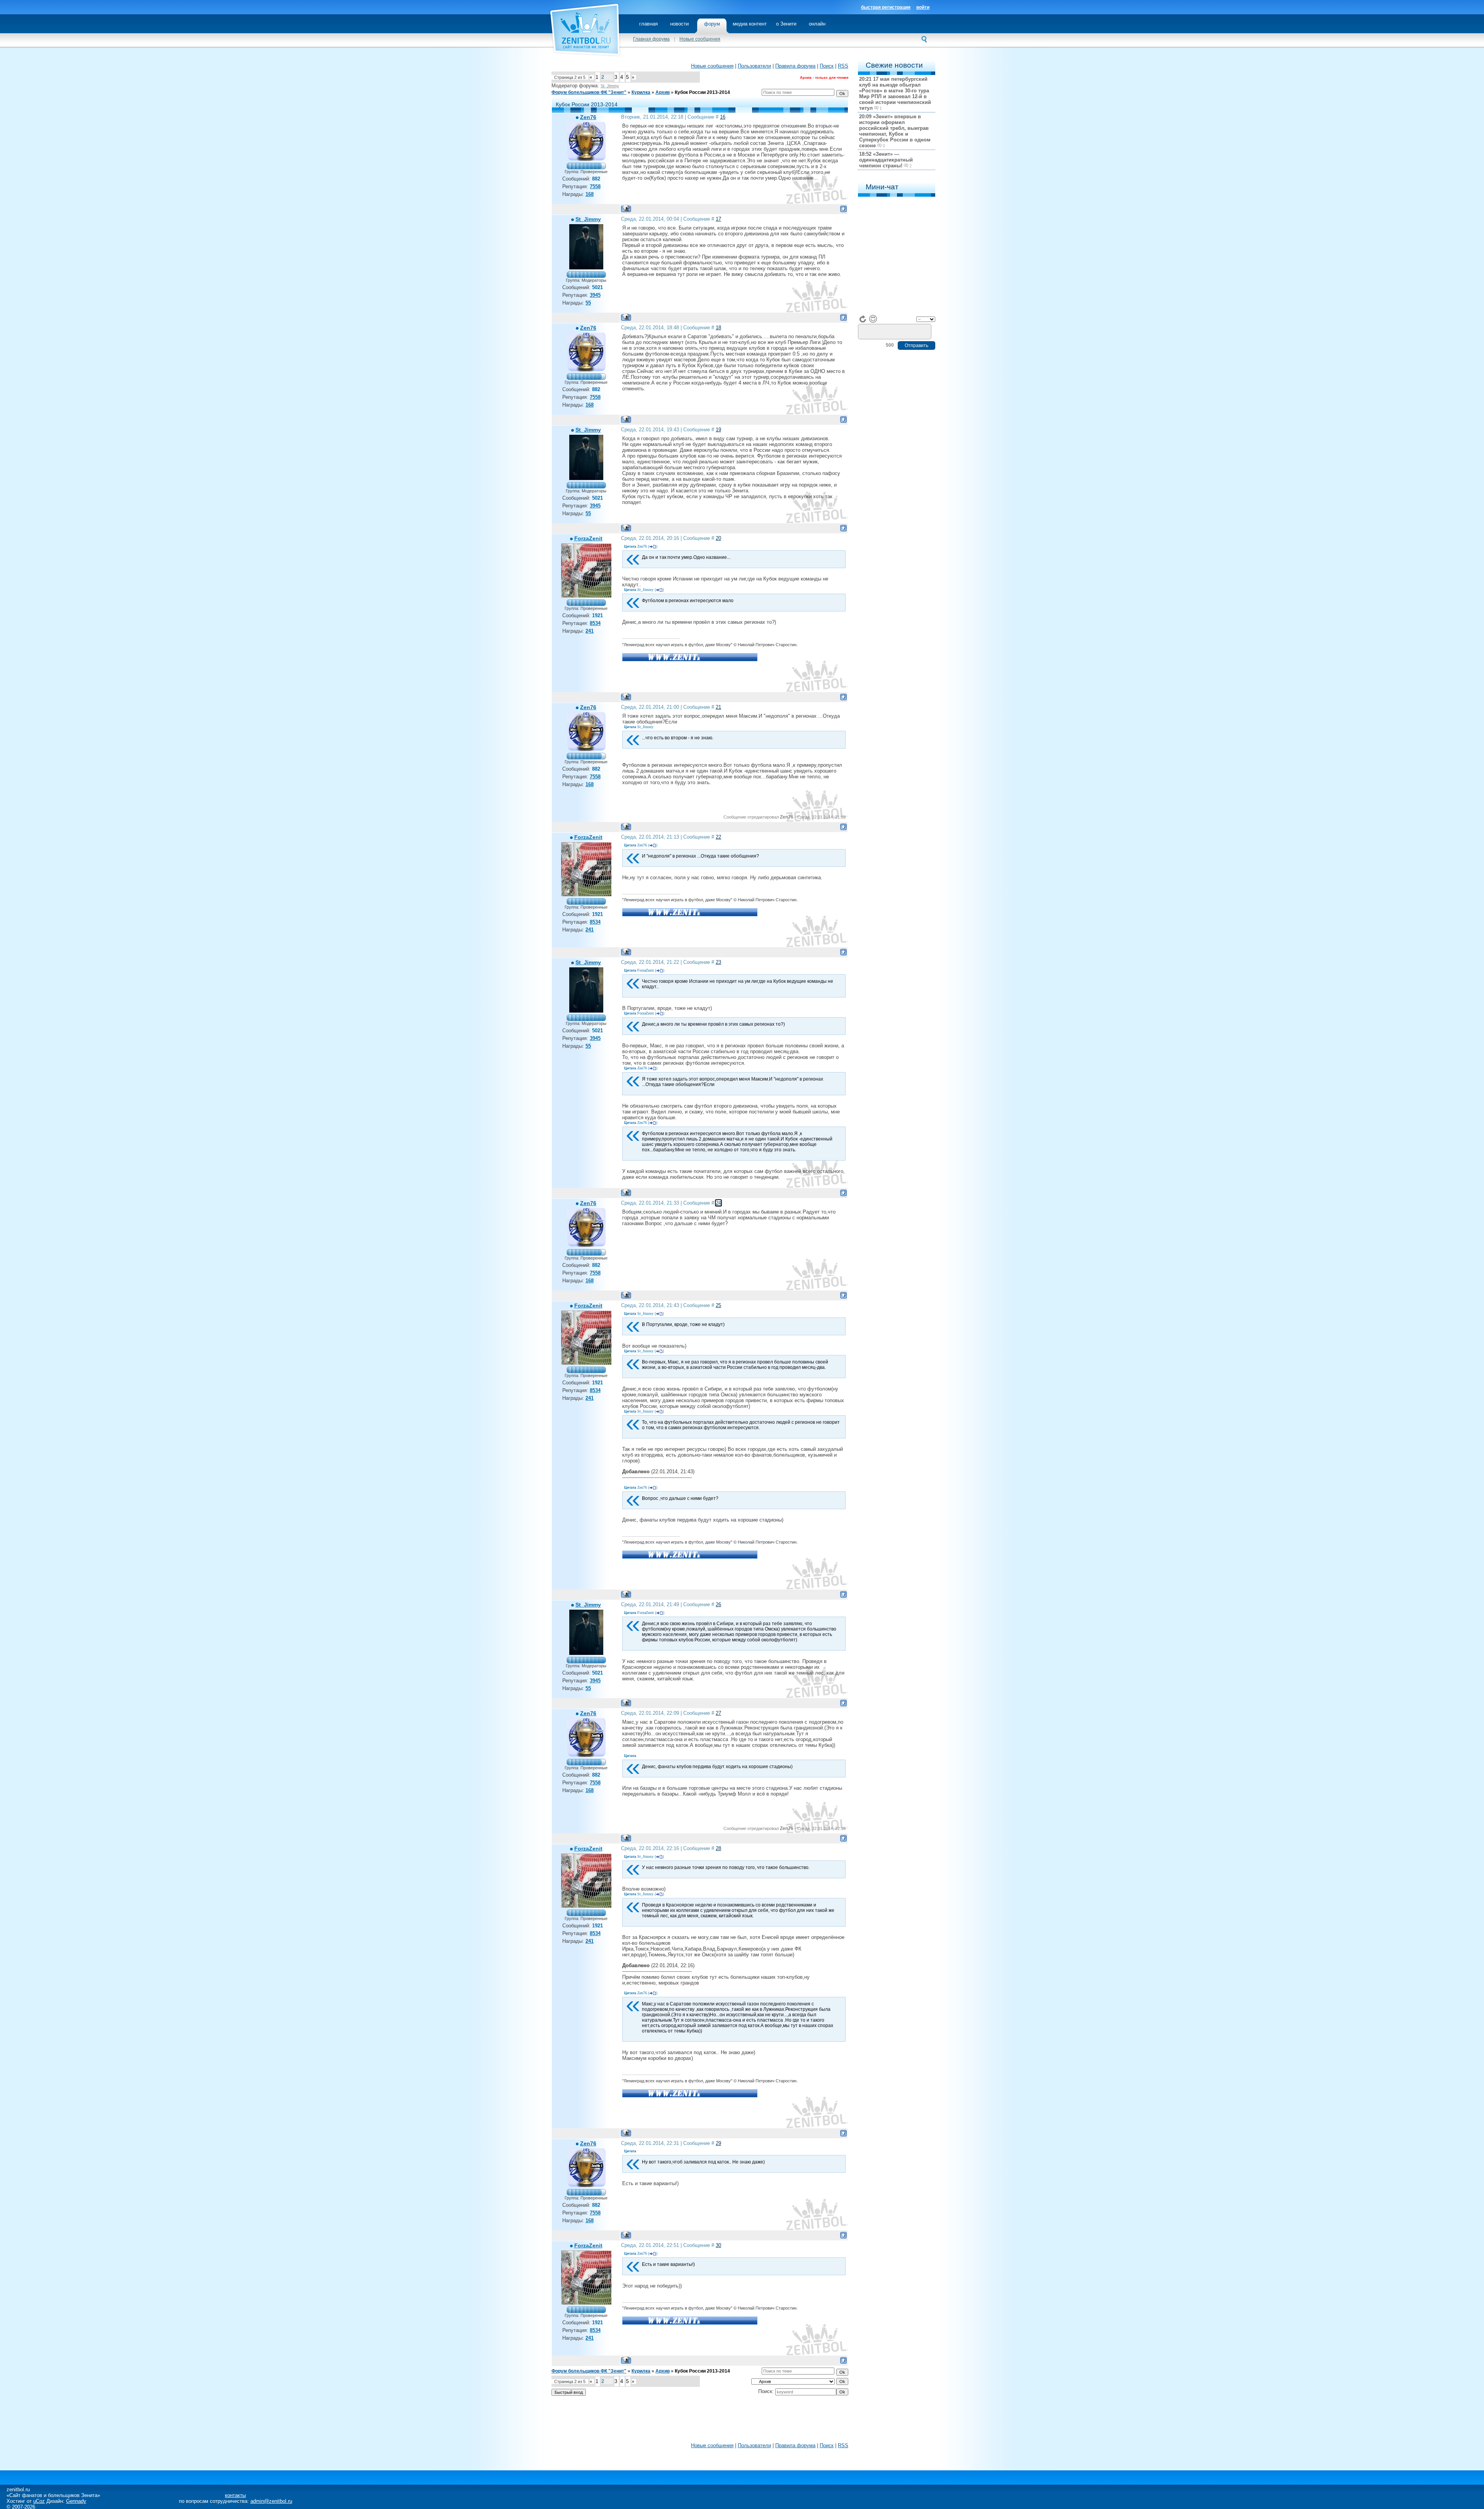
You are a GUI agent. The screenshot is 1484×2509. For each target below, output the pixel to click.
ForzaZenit (588, 538)
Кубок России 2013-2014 (702, 92)
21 (718, 707)
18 (718, 328)
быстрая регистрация (886, 7)
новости (679, 24)
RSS (843, 66)
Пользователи (754, 66)
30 (718, 2245)
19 (718, 430)
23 (718, 962)
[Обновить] (863, 319)
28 (718, 1848)
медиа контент (750, 24)
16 (723, 117)
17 (718, 219)
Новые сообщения (700, 39)
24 (718, 1203)
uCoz (39, 2501)
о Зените (786, 24)
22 (718, 837)
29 (718, 2143)
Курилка (641, 92)
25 (718, 1305)
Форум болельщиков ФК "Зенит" (589, 92)
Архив (663, 92)
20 (718, 538)
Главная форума (651, 39)
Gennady (76, 2501)
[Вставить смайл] (873, 319)
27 (718, 1713)
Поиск (827, 66)
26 (718, 1604)
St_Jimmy (610, 86)
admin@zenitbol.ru (271, 2501)
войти (923, 7)
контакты (235, 2495)
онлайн (817, 24)
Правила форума (795, 66)
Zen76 (588, 117)
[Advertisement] (700, 2421)
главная (648, 24)
